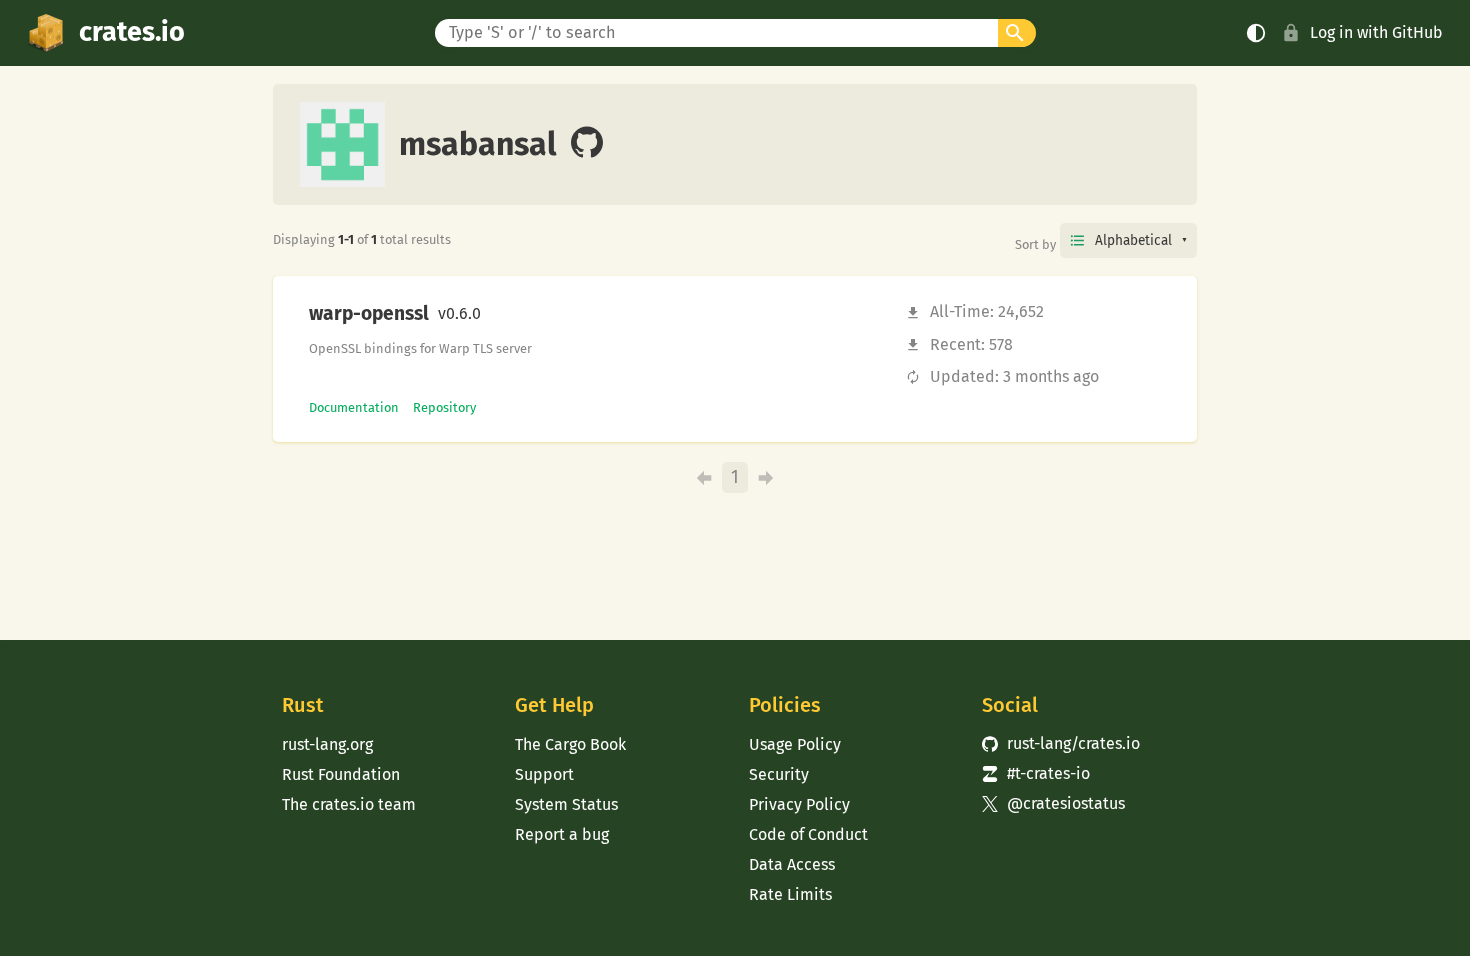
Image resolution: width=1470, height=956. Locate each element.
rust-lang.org (327, 744)
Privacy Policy (799, 804)
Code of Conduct (808, 834)
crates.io (132, 32)
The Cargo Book (570, 744)
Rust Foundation (341, 774)
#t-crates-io (1036, 773)
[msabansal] (587, 144)
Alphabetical (1133, 240)
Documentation (354, 407)
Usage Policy (795, 744)
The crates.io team (349, 804)
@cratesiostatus (1053, 803)
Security (779, 774)
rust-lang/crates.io (1061, 743)
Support (544, 774)
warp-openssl (369, 314)
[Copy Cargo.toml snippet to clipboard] (498, 314)
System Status (566, 804)
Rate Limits (790, 894)
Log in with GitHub (1376, 32)
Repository (444, 407)
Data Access (792, 864)
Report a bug (562, 834)
